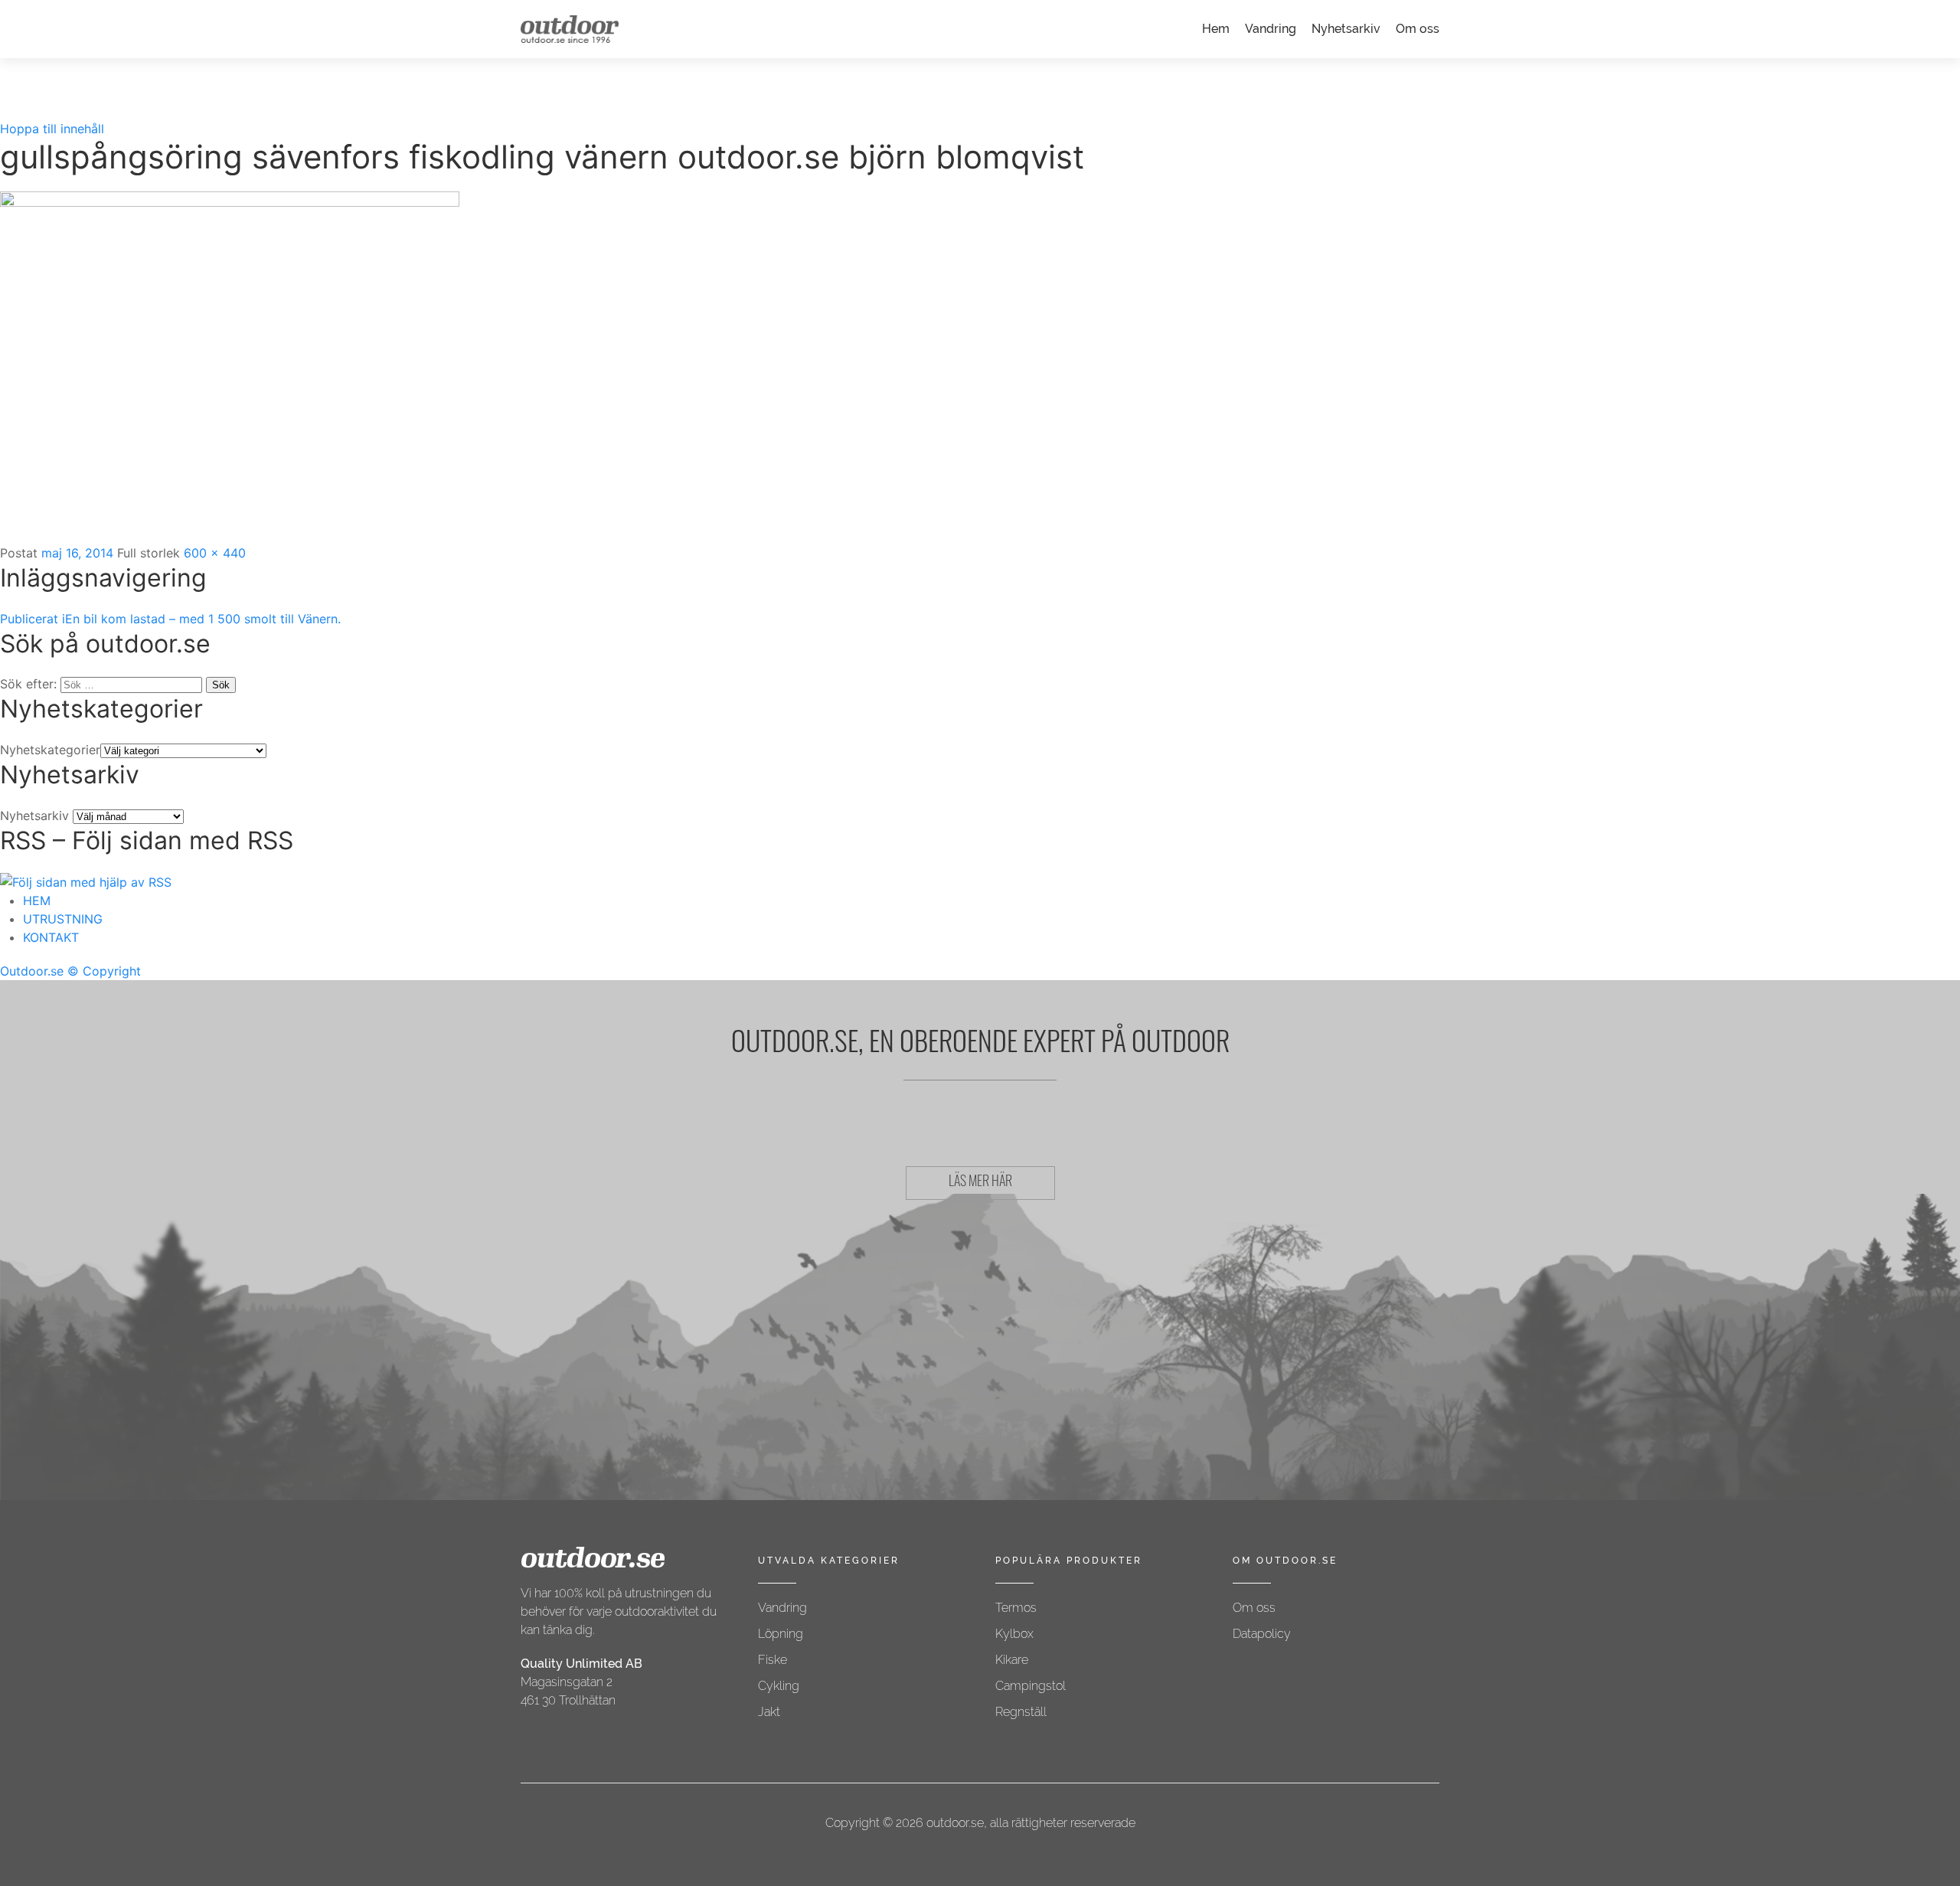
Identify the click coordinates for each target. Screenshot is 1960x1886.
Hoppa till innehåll (52, 129)
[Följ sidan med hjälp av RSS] (86, 881)
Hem (1216, 29)
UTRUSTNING (63, 919)
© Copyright (104, 971)
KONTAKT (51, 937)
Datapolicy (1262, 1634)
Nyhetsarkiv (1346, 29)
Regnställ (1021, 1712)
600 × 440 (215, 553)
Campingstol (1031, 1686)
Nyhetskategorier (50, 750)
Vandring (1271, 29)
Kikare (1012, 1660)
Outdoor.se (32, 971)
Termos (1016, 1608)
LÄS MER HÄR (980, 1183)
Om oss (1418, 29)
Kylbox (1014, 1634)
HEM (37, 901)
